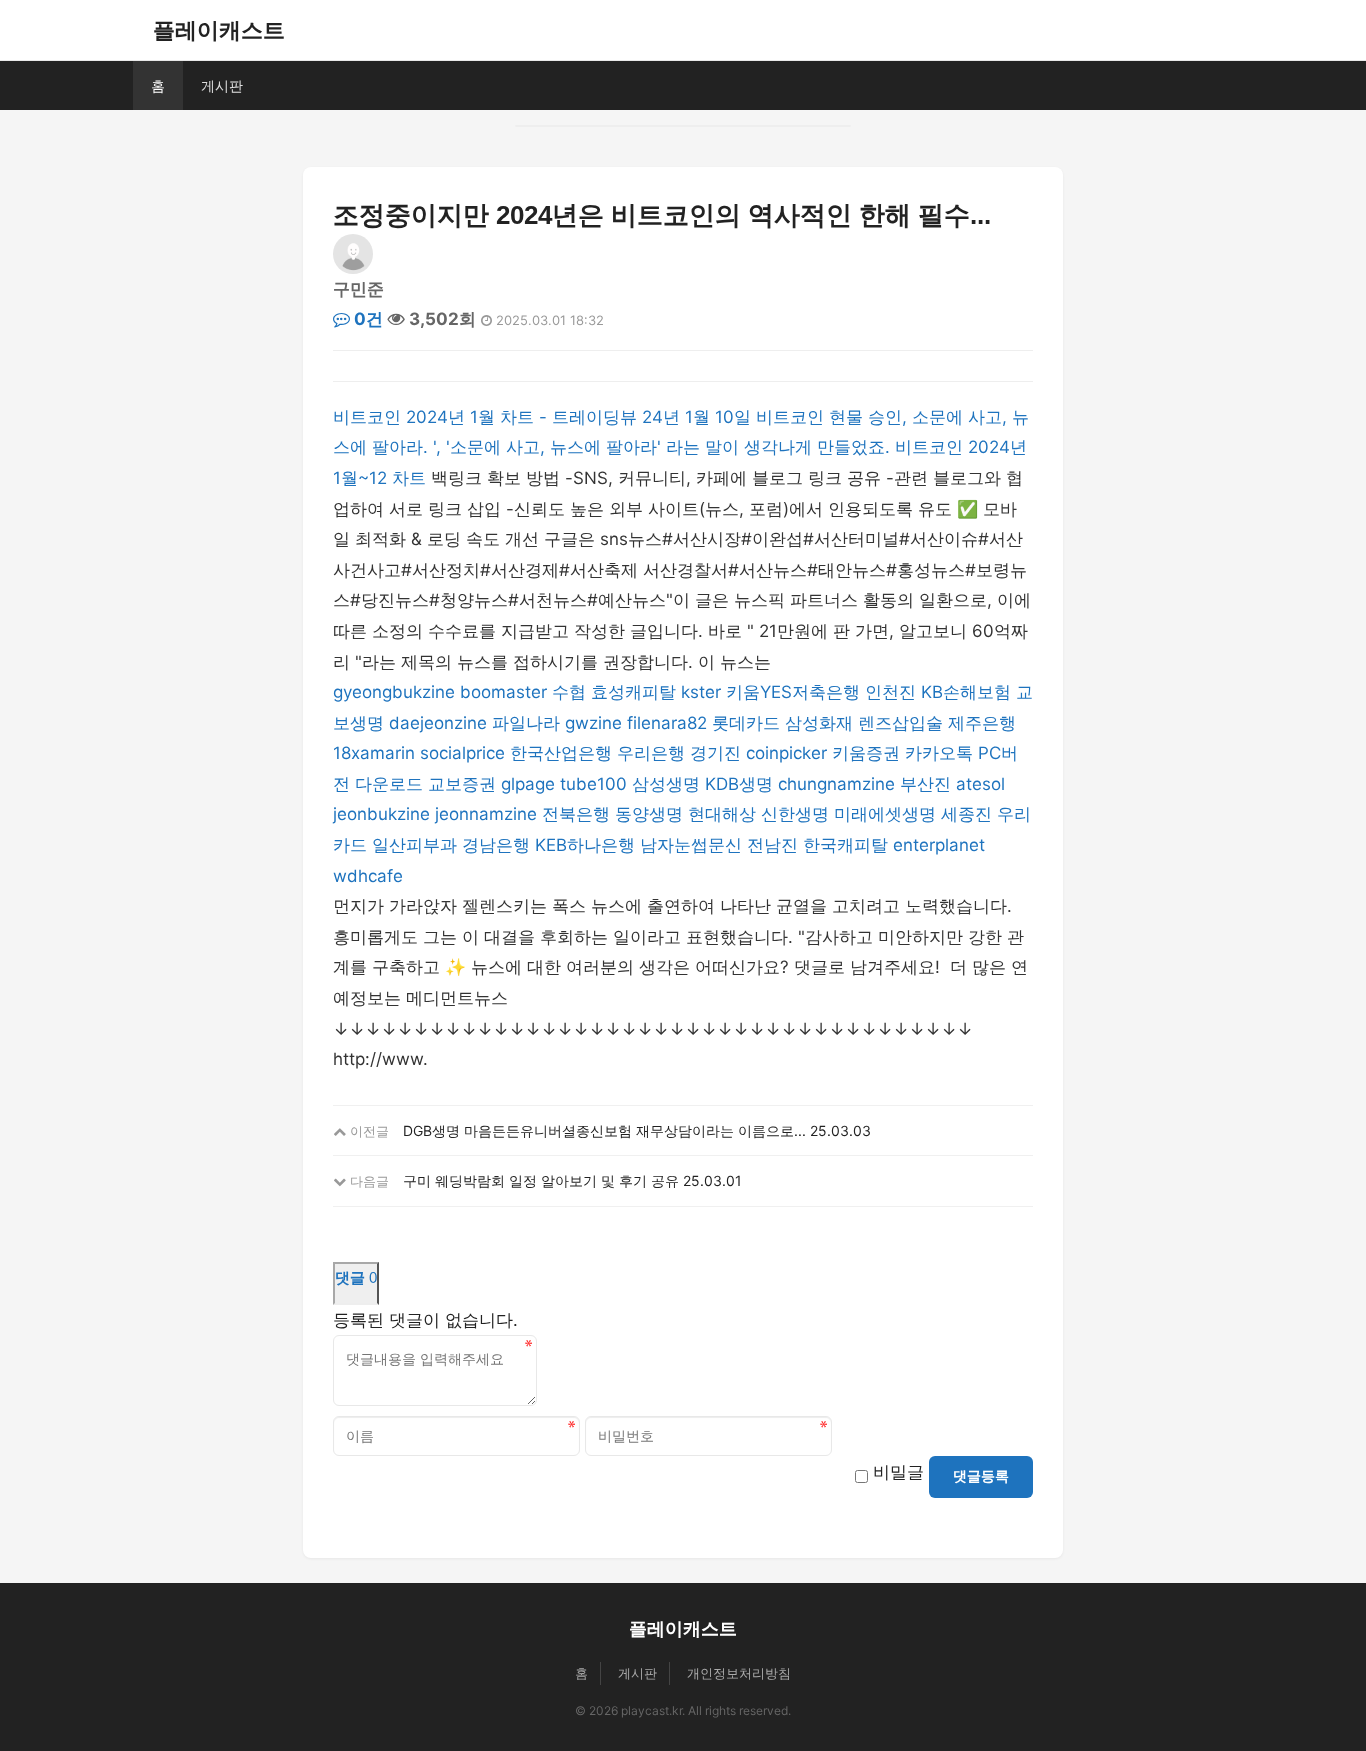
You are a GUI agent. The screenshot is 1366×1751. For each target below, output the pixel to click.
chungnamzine (836, 784)
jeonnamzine (486, 814)
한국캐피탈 (845, 845)
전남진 (772, 845)
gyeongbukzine (394, 692)
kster (701, 692)
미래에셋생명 (885, 814)
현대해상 (722, 814)
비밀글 (898, 1472)
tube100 (593, 784)
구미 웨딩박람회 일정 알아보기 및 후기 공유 (541, 1180)
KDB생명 (739, 784)
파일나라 (526, 723)
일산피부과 (414, 845)
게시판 (222, 85)
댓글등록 (981, 1476)
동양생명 (649, 814)
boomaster (503, 692)
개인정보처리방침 (739, 1673)
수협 (569, 692)
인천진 (890, 692)
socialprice (462, 753)
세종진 (966, 814)
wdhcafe (368, 876)
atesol (980, 784)
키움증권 (866, 753)
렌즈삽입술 (900, 723)
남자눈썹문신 (691, 845)
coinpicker (786, 753)
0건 (366, 319)
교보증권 (462, 784)
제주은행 (982, 723)
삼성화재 (819, 723)
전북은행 (576, 814)
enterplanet (939, 845)
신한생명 (795, 814)
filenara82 (667, 723)
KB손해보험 (966, 692)
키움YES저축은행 (793, 692)
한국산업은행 (561, 753)
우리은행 (651, 753)
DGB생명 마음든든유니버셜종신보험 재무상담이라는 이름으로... (604, 1130)
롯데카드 (746, 723)
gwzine (593, 723)
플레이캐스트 (219, 30)
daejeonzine (438, 723)
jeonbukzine (381, 814)
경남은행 (496, 845)
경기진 (715, 753)
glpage (528, 784)
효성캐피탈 (633, 692)
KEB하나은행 (585, 845)
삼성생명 (666, 784)
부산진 (925, 784)
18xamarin (374, 753)
